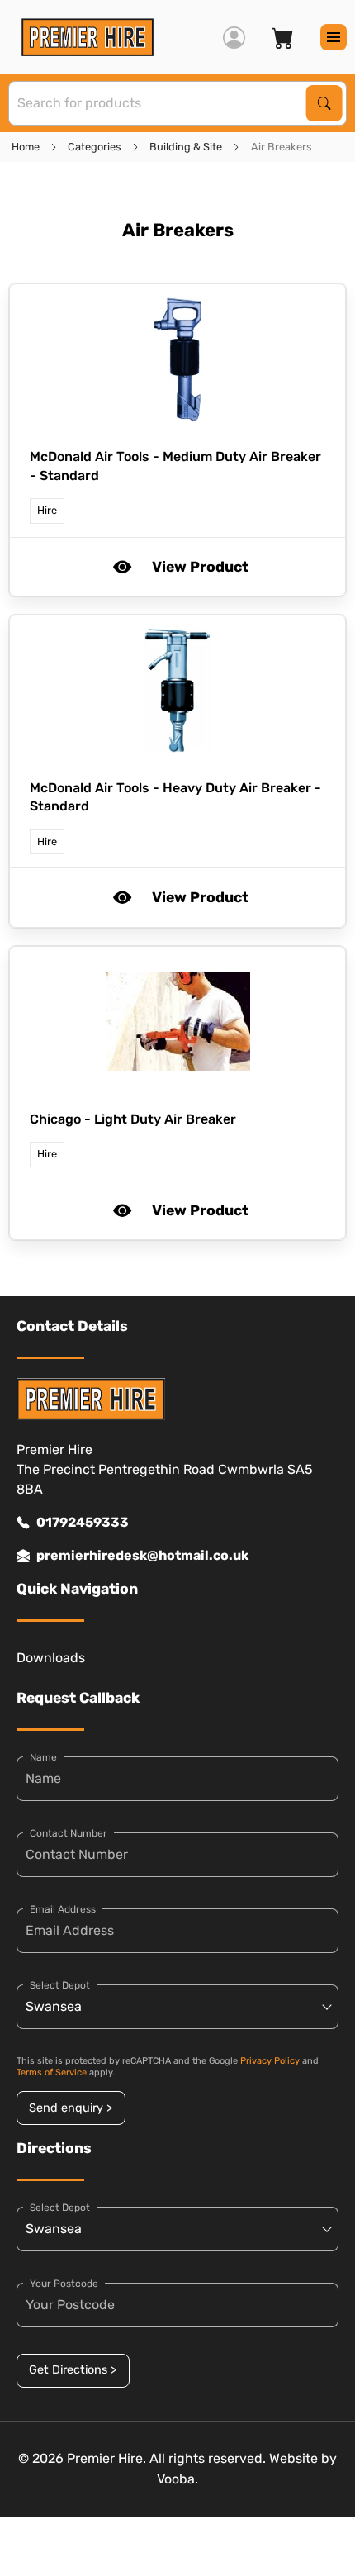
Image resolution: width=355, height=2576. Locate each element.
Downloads (51, 1658)
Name (43, 1757)
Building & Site (186, 147)
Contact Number (69, 1833)
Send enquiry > (71, 2108)
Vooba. (177, 2479)
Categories (95, 147)
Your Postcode (64, 2284)
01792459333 (83, 1522)
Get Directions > (73, 2370)
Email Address (63, 1909)
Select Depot (60, 1985)
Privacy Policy (270, 2061)
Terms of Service (52, 2072)
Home (26, 147)
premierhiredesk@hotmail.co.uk (142, 1555)
